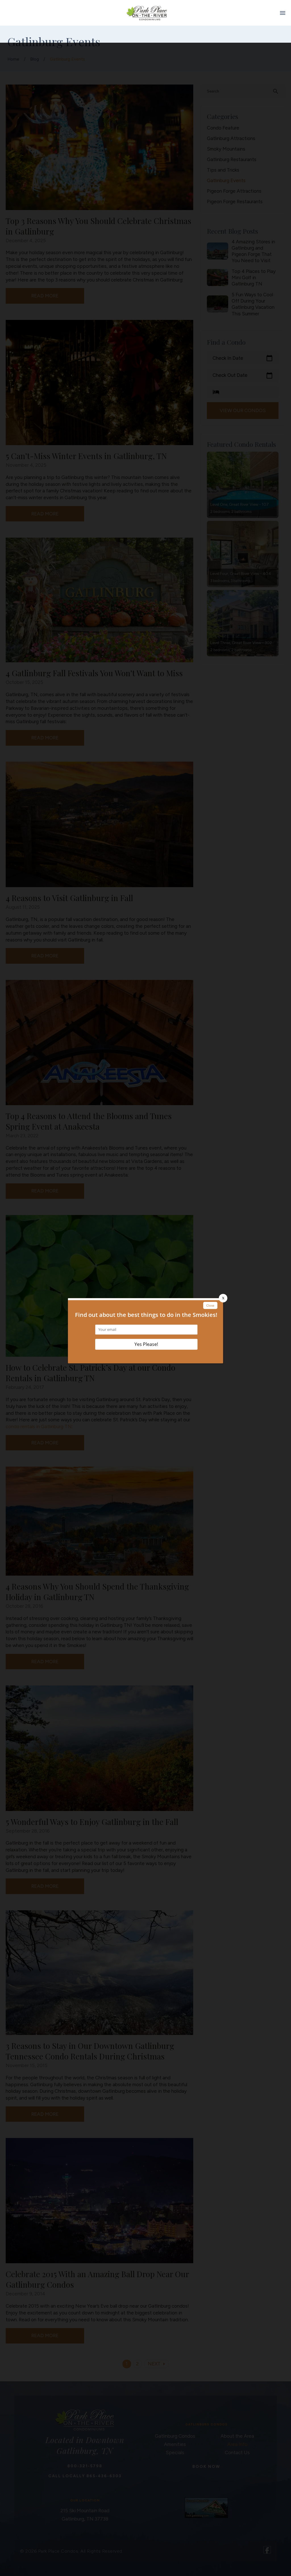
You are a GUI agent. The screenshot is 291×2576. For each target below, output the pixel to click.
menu (283, 13)
